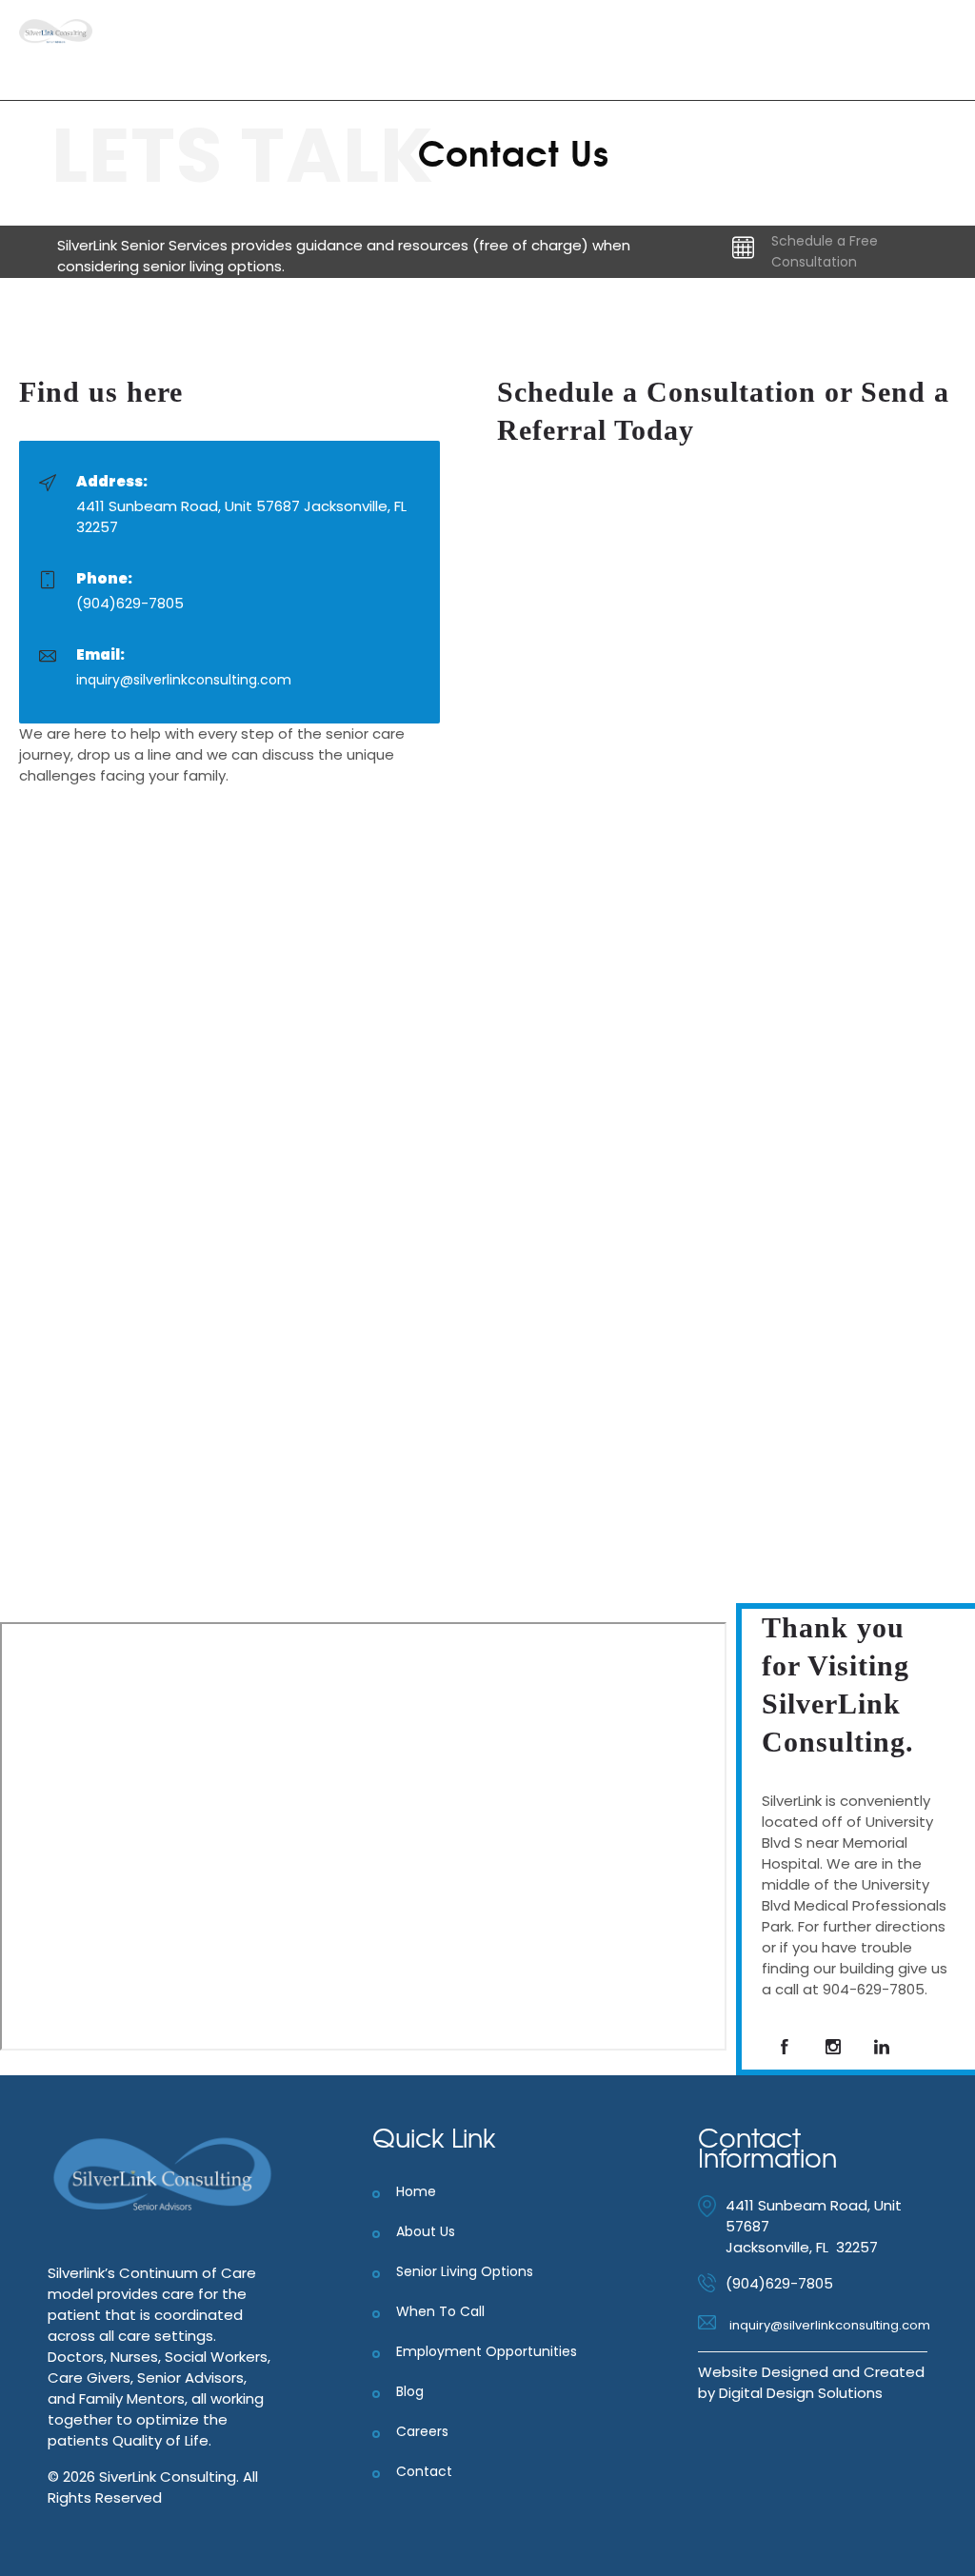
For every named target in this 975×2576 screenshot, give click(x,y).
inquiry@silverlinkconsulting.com (184, 680)
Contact (424, 2471)
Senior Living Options (465, 2271)
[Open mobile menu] (945, 50)
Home (416, 2191)
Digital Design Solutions (801, 2393)
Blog (410, 2391)
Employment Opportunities (487, 2351)
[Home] (56, 39)
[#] (785, 2047)
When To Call (440, 2311)
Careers (422, 2431)
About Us (426, 2231)
